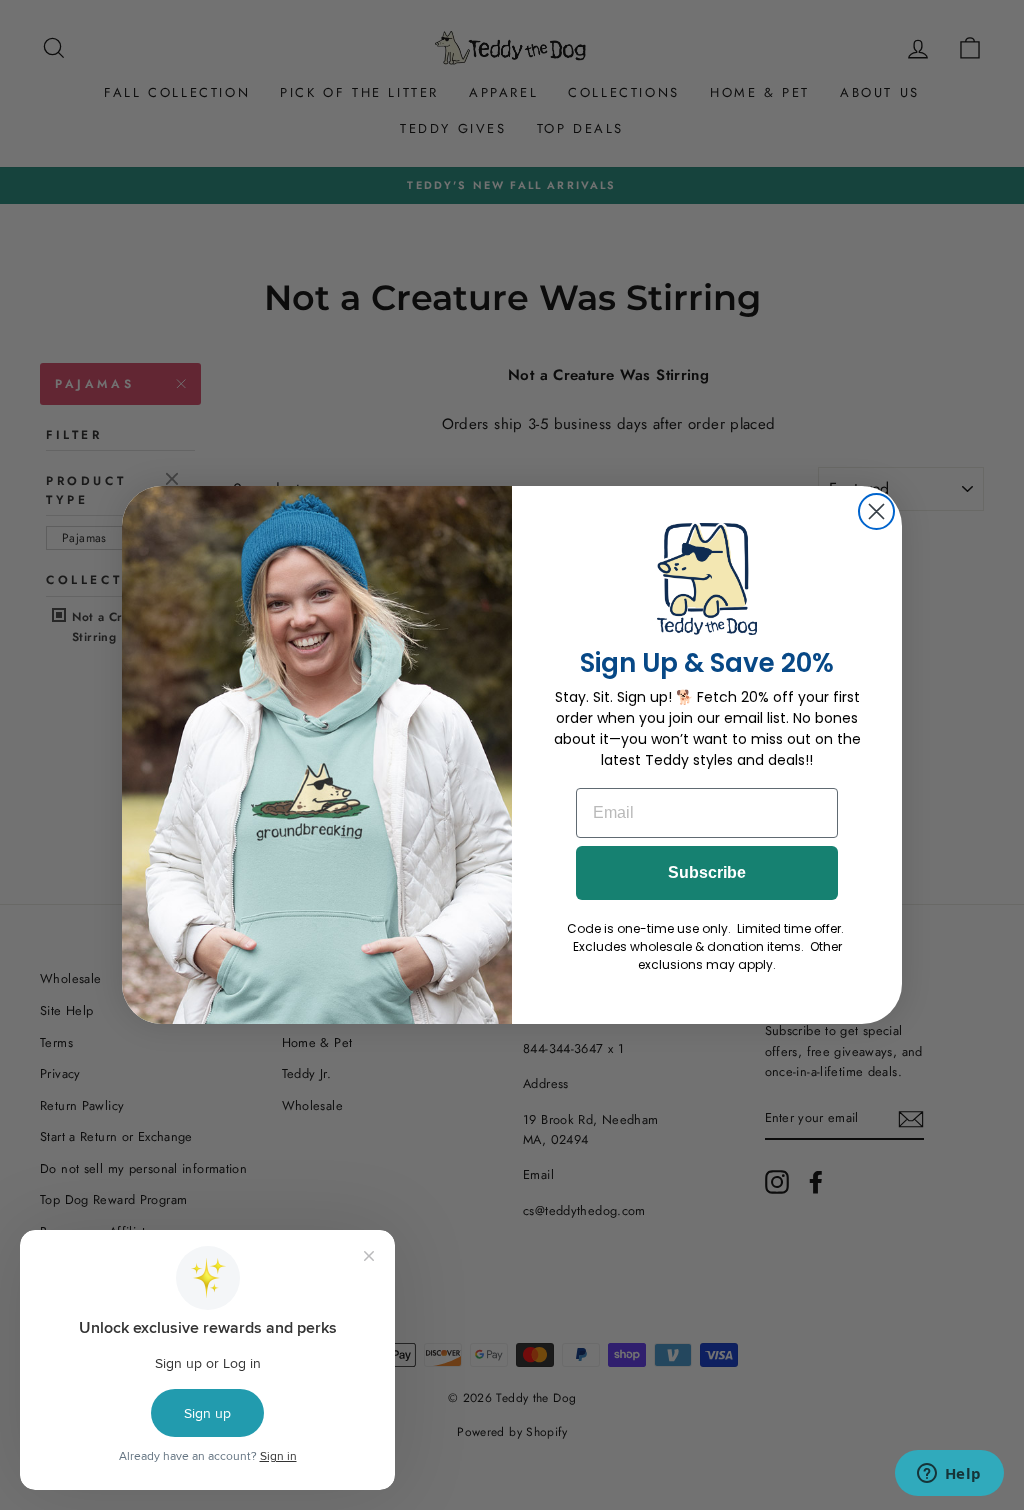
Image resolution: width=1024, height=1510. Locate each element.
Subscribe (707, 872)
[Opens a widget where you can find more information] (949, 1475)
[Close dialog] (876, 511)
